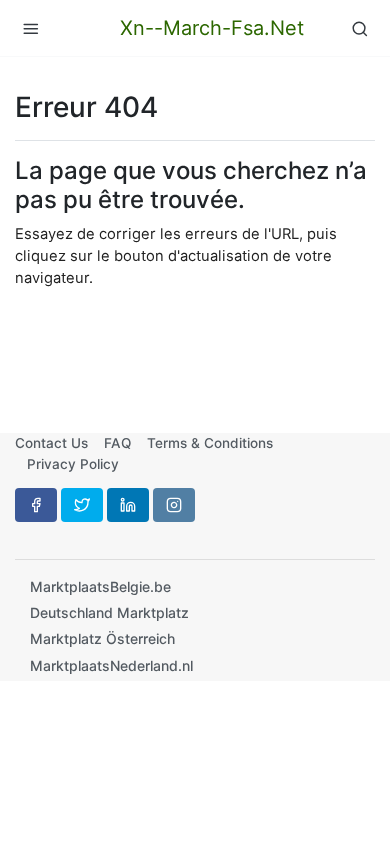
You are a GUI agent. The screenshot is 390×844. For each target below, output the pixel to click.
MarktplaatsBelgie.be (100, 586)
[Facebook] (36, 505)
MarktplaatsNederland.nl (111, 665)
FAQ (117, 443)
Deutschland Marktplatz (109, 612)
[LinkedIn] (128, 505)
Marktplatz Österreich (102, 638)
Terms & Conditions (210, 443)
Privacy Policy (73, 464)
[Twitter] (82, 505)
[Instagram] (174, 505)
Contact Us (51, 443)
